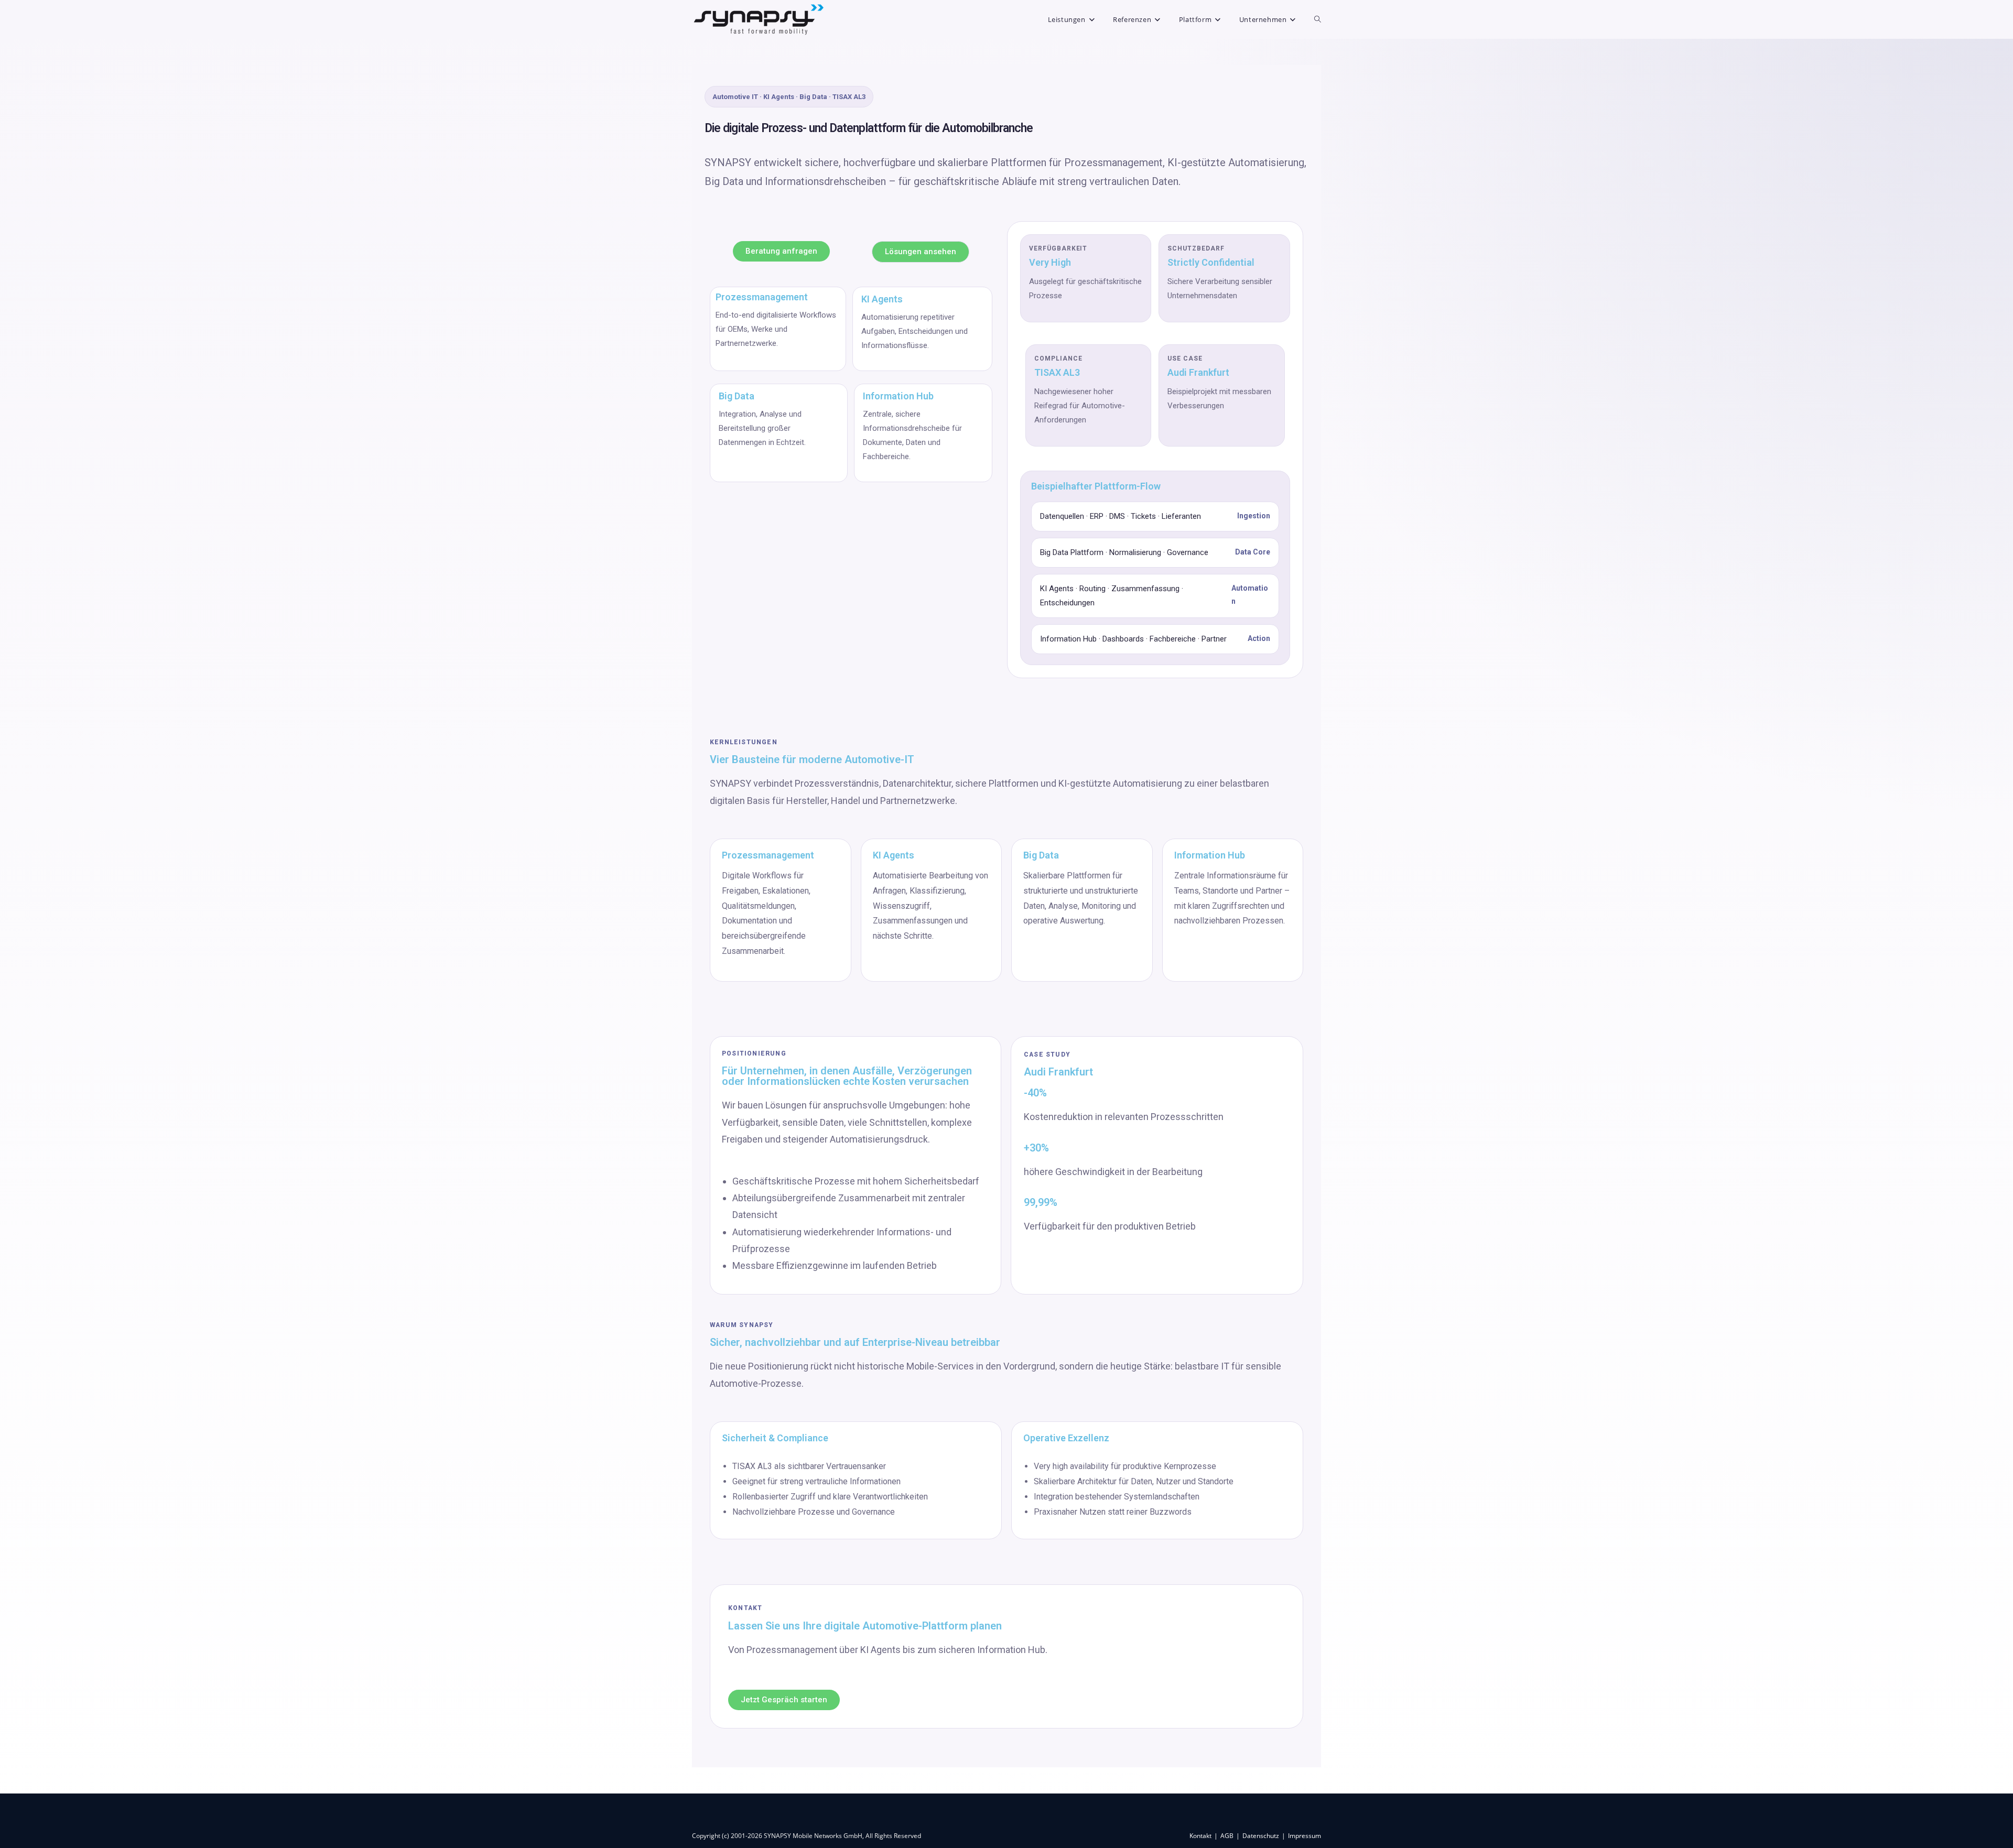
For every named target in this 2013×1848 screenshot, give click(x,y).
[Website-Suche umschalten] (1318, 19)
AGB (1227, 1836)
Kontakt (1200, 1836)
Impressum (1305, 1836)
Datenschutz (1261, 1836)
